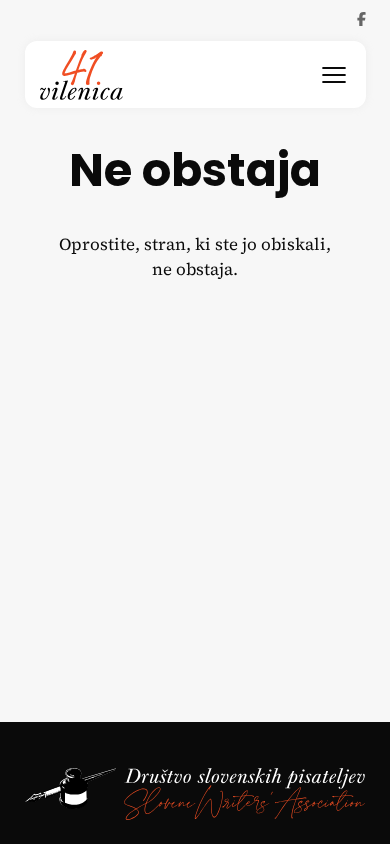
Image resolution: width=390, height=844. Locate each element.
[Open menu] (334, 75)
